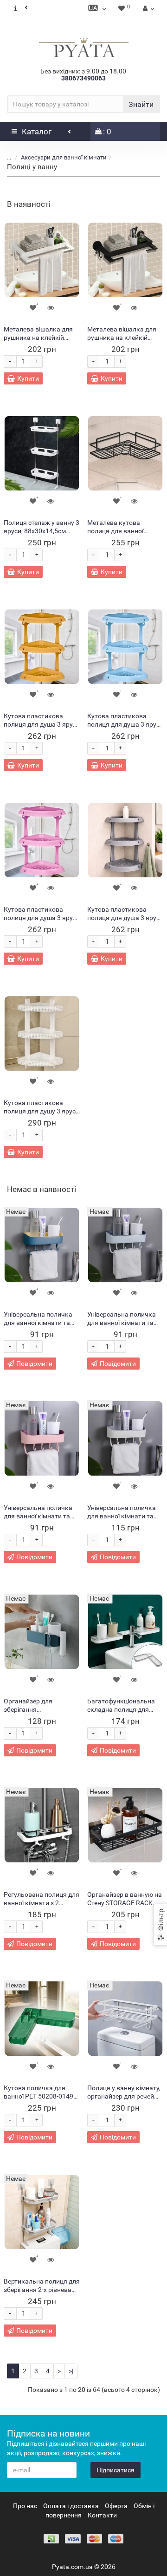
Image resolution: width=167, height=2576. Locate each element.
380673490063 (83, 78)
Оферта (116, 2506)
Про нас (25, 2506)
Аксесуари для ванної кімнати (64, 157)
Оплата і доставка (71, 2506)
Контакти (102, 2515)
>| (71, 2371)
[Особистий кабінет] (147, 8)
